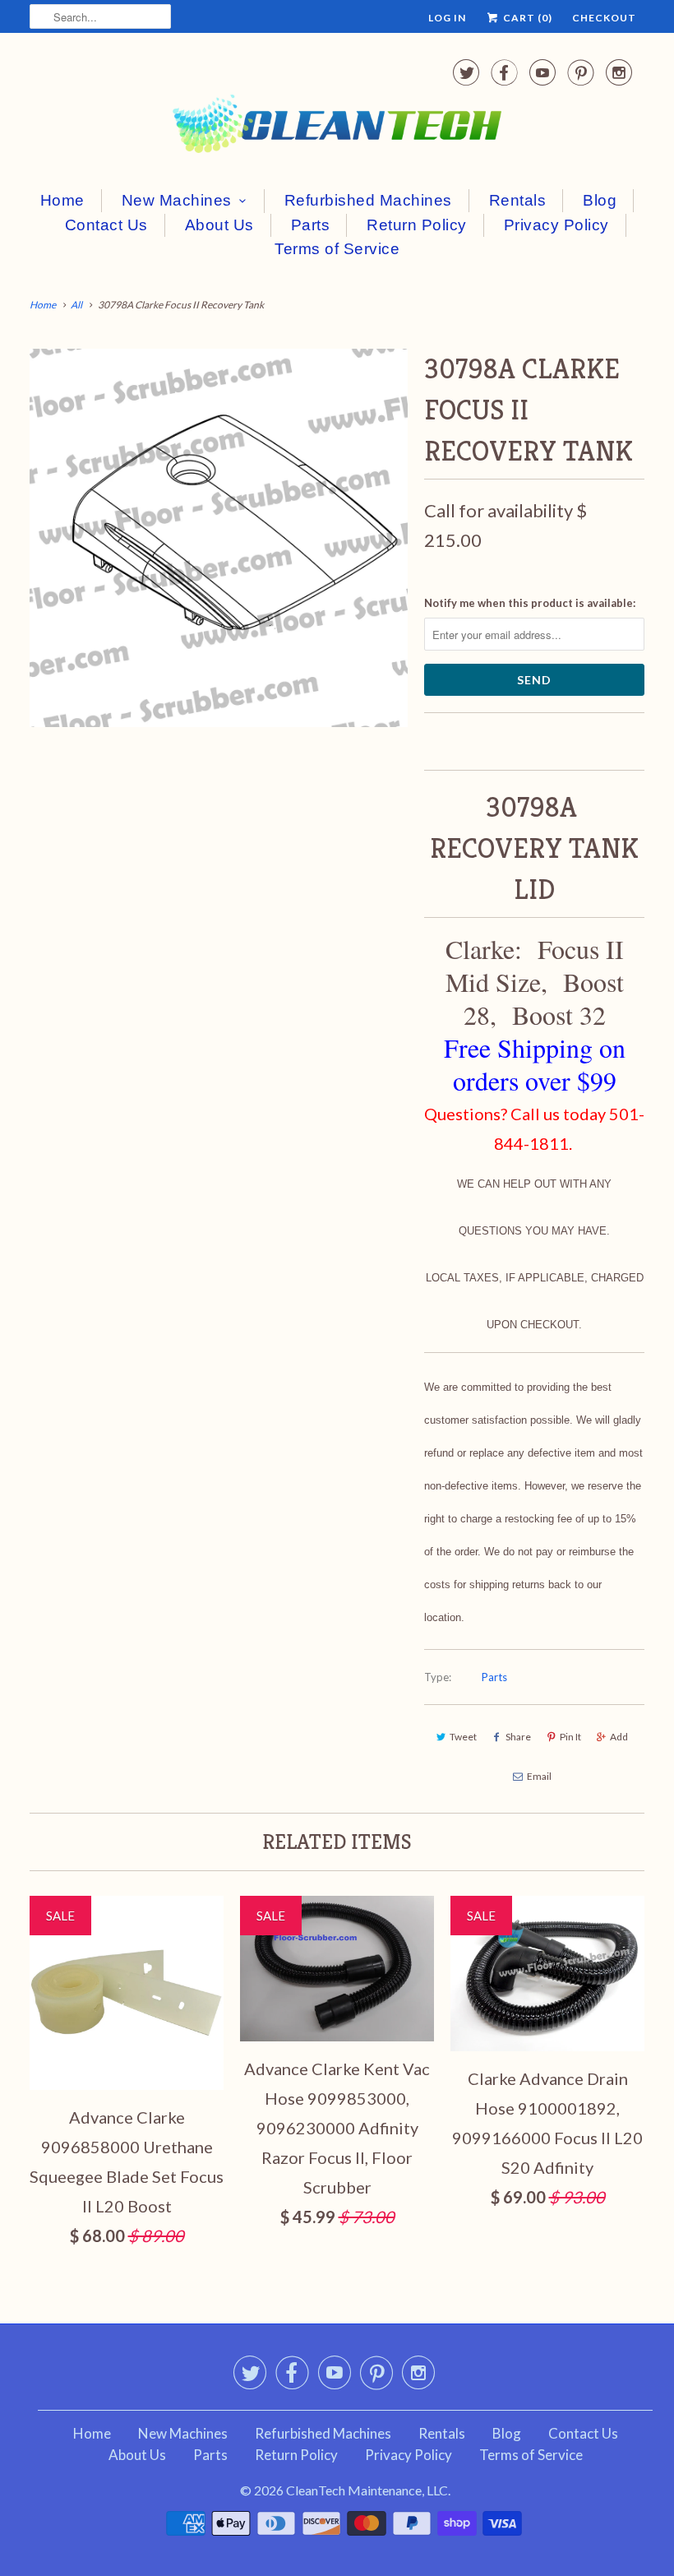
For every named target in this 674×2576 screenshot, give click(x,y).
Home (62, 200)
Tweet (463, 1737)
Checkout (604, 18)
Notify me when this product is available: (530, 603)
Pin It (570, 1737)
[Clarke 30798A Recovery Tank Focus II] (219, 538)
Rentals (518, 200)
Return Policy (417, 225)
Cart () (526, 18)
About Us (219, 225)
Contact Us (106, 225)
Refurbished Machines (368, 200)
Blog (600, 200)
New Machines (177, 200)
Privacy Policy (556, 225)
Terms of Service (337, 249)
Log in (447, 18)
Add (619, 1737)
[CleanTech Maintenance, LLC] (337, 109)
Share (518, 1737)
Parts (311, 225)
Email (539, 1776)
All (76, 305)
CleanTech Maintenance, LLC (367, 2490)
